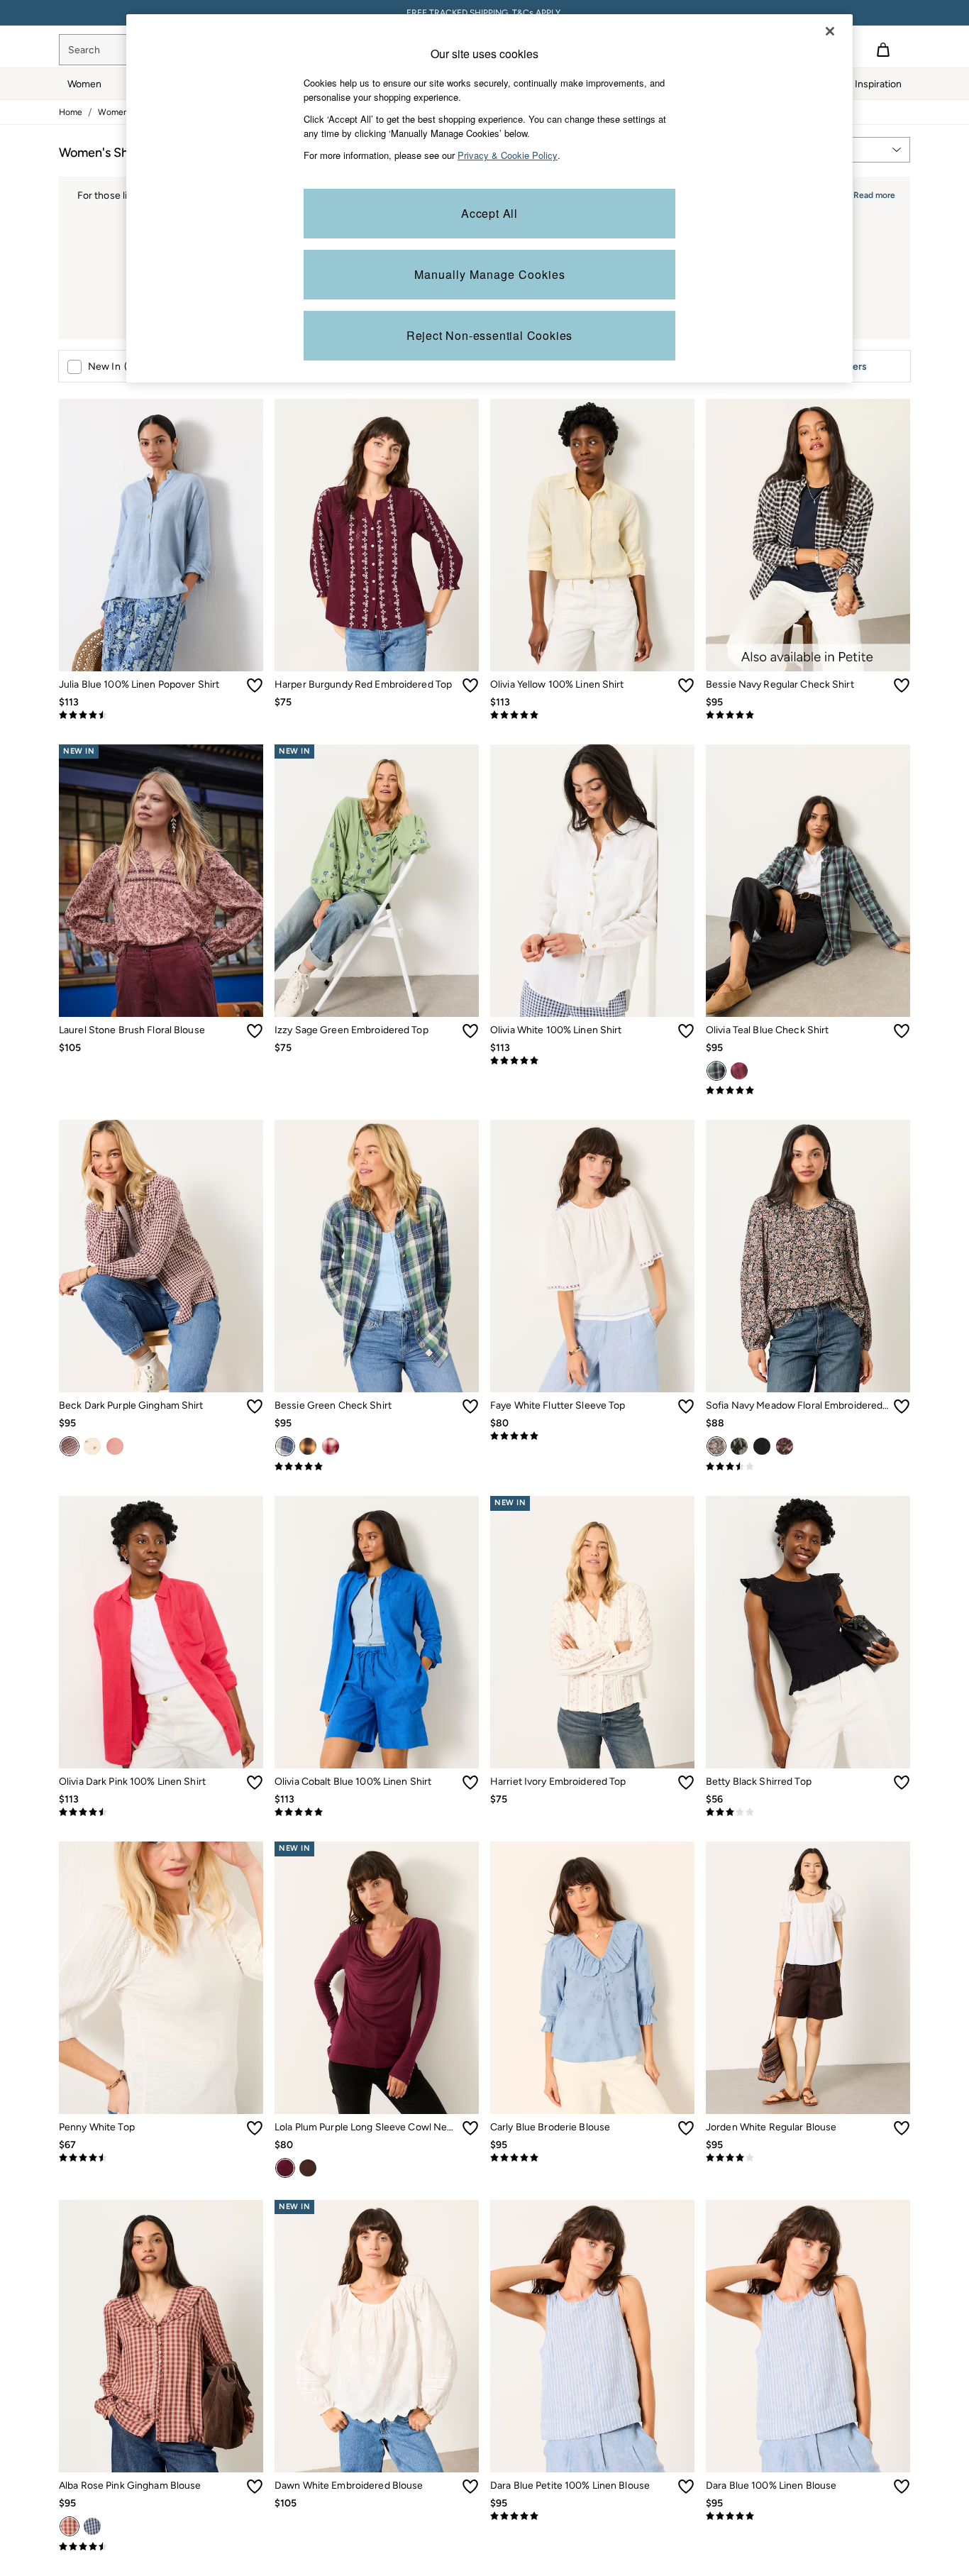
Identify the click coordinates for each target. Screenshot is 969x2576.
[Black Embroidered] (762, 1446)
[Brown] (308, 1446)
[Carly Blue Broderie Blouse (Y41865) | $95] (592, 1978)
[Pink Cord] (115, 1446)
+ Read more (870, 193)
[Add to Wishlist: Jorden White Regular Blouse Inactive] (902, 2128)
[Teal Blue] (716, 1071)
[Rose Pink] (70, 2526)
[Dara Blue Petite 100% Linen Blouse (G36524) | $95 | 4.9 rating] (592, 2516)
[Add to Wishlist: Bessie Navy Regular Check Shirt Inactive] (902, 686)
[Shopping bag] (883, 50)
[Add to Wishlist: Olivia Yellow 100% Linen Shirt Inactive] (686, 686)
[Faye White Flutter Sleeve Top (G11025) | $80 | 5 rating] (592, 1436)
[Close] (830, 31)
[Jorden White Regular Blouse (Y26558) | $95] (808, 1978)
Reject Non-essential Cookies (489, 335)
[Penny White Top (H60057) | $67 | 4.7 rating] (161, 2158)
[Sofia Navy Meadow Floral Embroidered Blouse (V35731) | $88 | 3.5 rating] (808, 1467)
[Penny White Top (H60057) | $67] (161, 1978)
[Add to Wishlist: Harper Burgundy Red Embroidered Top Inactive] (470, 686)
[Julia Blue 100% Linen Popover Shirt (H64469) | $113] (161, 535)
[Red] (331, 1446)
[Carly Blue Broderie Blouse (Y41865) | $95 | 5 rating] (592, 2158)
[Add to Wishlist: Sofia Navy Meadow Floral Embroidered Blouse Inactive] (902, 1407)
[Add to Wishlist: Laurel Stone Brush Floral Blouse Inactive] (255, 1031)
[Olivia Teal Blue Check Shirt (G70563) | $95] (808, 881)
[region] (489, 198)
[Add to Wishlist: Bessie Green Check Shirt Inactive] (470, 1407)
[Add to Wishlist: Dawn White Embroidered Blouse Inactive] (470, 2487)
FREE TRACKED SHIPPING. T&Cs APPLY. (484, 13)
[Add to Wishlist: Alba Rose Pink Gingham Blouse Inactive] (255, 2487)
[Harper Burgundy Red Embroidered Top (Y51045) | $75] (377, 535)
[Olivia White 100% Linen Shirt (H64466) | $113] (592, 881)
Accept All (489, 213)
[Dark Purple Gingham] (70, 1446)
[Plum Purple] (285, 2168)
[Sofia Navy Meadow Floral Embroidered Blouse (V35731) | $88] (808, 1256)
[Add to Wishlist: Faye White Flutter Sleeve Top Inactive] (686, 1407)
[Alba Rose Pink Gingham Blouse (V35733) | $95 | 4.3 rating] (161, 2547)
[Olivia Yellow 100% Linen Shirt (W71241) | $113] (592, 535)
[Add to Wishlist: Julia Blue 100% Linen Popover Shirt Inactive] (255, 686)
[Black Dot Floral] (739, 1446)
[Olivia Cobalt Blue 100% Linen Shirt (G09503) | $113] (377, 1632)
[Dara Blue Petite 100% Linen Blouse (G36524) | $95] (592, 2336)
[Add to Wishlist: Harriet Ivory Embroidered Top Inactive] (686, 1783)
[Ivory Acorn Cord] (92, 1446)
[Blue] (92, 2526)
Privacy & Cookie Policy (508, 155)
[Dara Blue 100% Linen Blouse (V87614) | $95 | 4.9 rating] (808, 2516)
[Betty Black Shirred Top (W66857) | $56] (808, 1632)
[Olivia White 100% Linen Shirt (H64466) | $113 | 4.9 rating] (592, 1061)
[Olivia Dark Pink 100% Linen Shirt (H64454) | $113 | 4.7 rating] (161, 1812)
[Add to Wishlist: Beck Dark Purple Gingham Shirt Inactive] (255, 1407)
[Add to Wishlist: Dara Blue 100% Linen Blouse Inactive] (902, 2487)
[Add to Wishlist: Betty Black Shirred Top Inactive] (902, 1783)
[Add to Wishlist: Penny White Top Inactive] (255, 2128)
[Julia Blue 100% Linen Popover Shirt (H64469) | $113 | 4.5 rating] (161, 715)
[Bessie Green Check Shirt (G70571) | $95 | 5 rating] (377, 1467)
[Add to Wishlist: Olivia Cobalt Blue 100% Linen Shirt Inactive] (470, 1783)
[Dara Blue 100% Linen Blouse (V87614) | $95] (808, 2336)
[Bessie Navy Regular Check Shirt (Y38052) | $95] (808, 535)
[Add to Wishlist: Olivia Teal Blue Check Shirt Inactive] (902, 1031)
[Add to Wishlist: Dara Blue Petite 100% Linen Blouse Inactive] (686, 2487)
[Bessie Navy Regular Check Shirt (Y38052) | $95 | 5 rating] (808, 715)
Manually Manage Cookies (490, 274)
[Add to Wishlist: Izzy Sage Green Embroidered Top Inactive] (470, 1031)
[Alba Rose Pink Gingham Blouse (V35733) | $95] (161, 2336)
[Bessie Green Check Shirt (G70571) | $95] (377, 1256)
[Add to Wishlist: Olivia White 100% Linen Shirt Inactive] (686, 1031)
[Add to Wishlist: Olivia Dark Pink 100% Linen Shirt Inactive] (255, 1783)
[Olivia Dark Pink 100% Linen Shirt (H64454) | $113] (161, 1632)
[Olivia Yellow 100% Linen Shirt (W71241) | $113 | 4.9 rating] (592, 715)
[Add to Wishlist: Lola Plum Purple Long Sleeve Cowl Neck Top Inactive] (470, 2128)
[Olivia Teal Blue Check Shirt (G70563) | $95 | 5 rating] (808, 1091)
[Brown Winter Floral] (785, 1446)
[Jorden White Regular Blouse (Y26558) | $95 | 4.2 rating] (808, 2158)
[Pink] (739, 1071)
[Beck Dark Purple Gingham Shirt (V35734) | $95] (161, 1256)
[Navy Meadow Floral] (716, 1446)
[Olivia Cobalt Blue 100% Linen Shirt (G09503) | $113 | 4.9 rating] (377, 1812)
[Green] (285, 1446)
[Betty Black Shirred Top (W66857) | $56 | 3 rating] (808, 1812)
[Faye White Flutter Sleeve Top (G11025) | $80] (592, 1256)
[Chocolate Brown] (308, 2168)
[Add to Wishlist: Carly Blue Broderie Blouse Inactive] (686, 2128)
